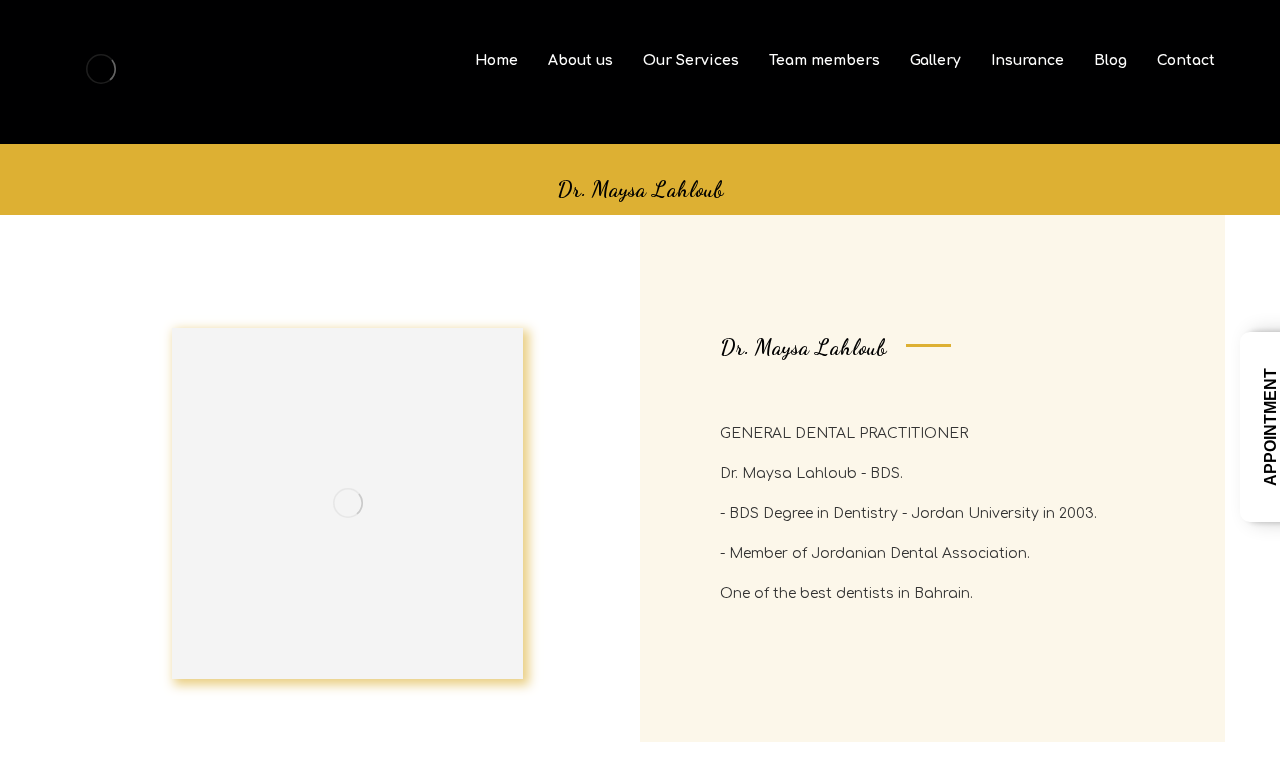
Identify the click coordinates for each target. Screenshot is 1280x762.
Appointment (1270, 427)
